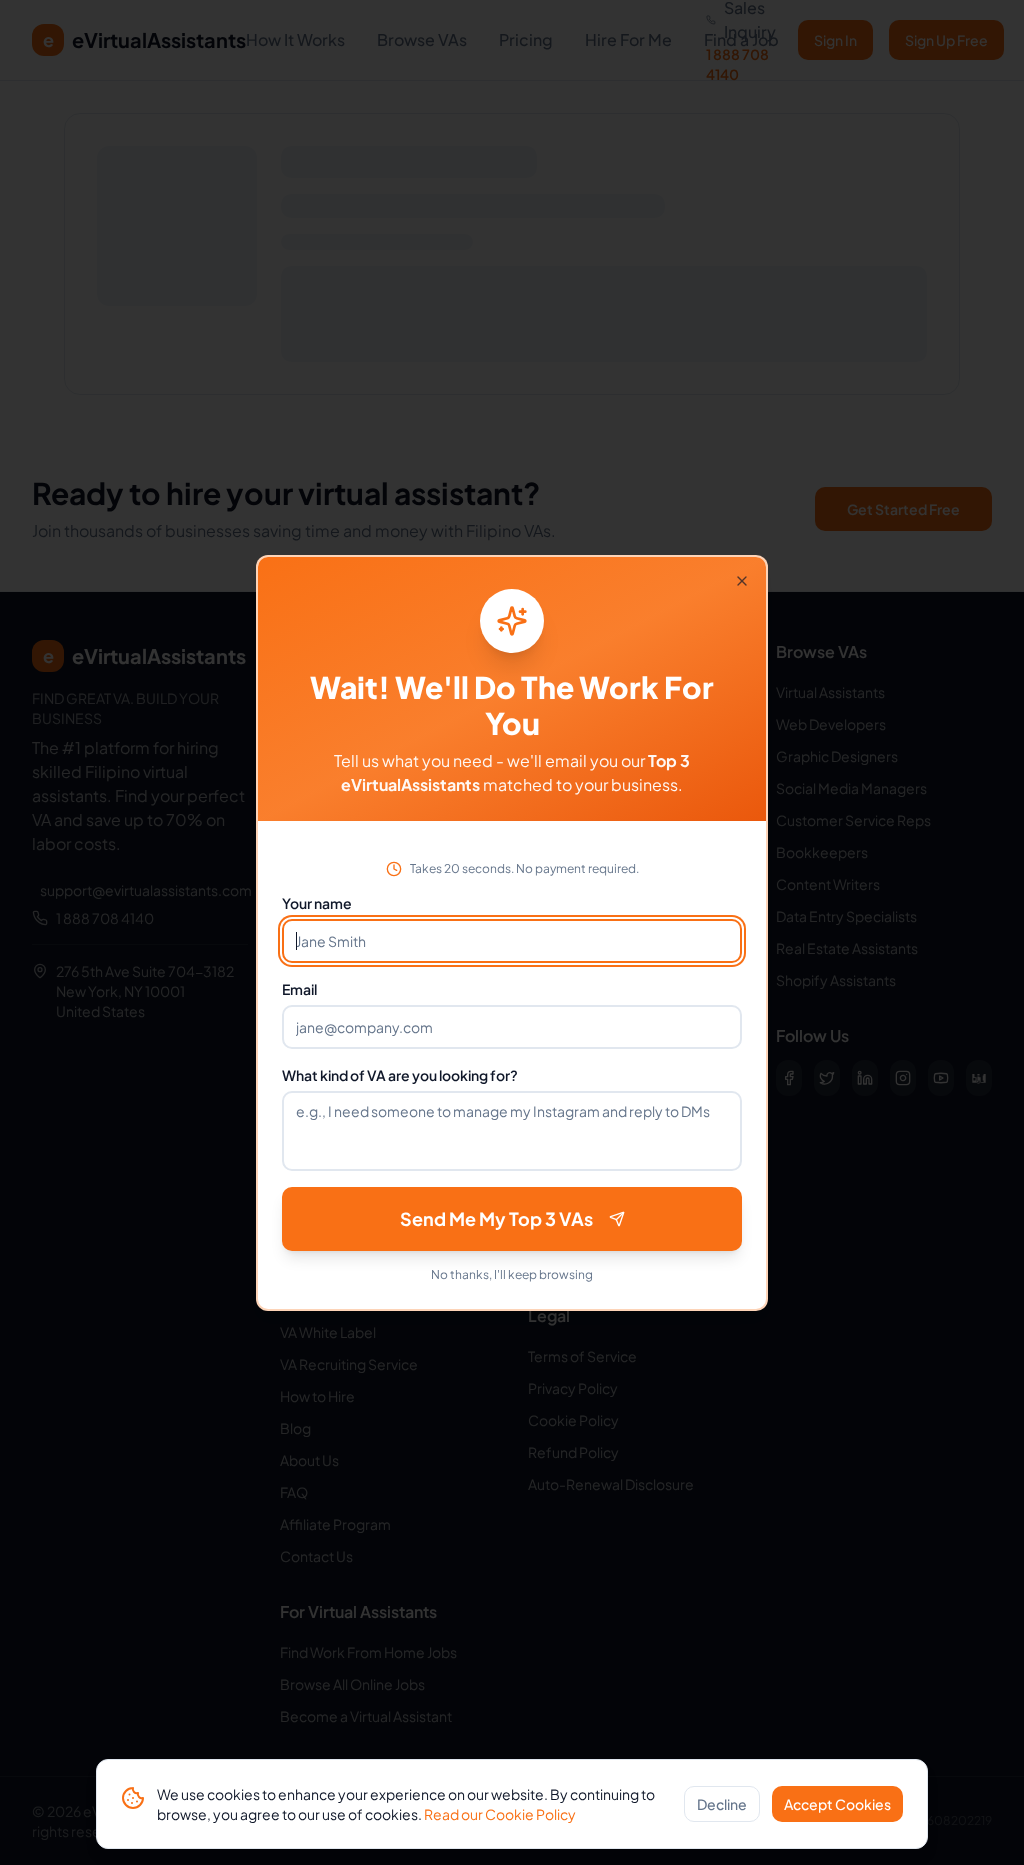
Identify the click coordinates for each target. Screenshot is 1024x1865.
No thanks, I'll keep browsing (512, 1274)
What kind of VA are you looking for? (400, 1075)
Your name (317, 903)
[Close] (742, 581)
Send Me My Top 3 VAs (496, 1218)
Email (299, 989)
